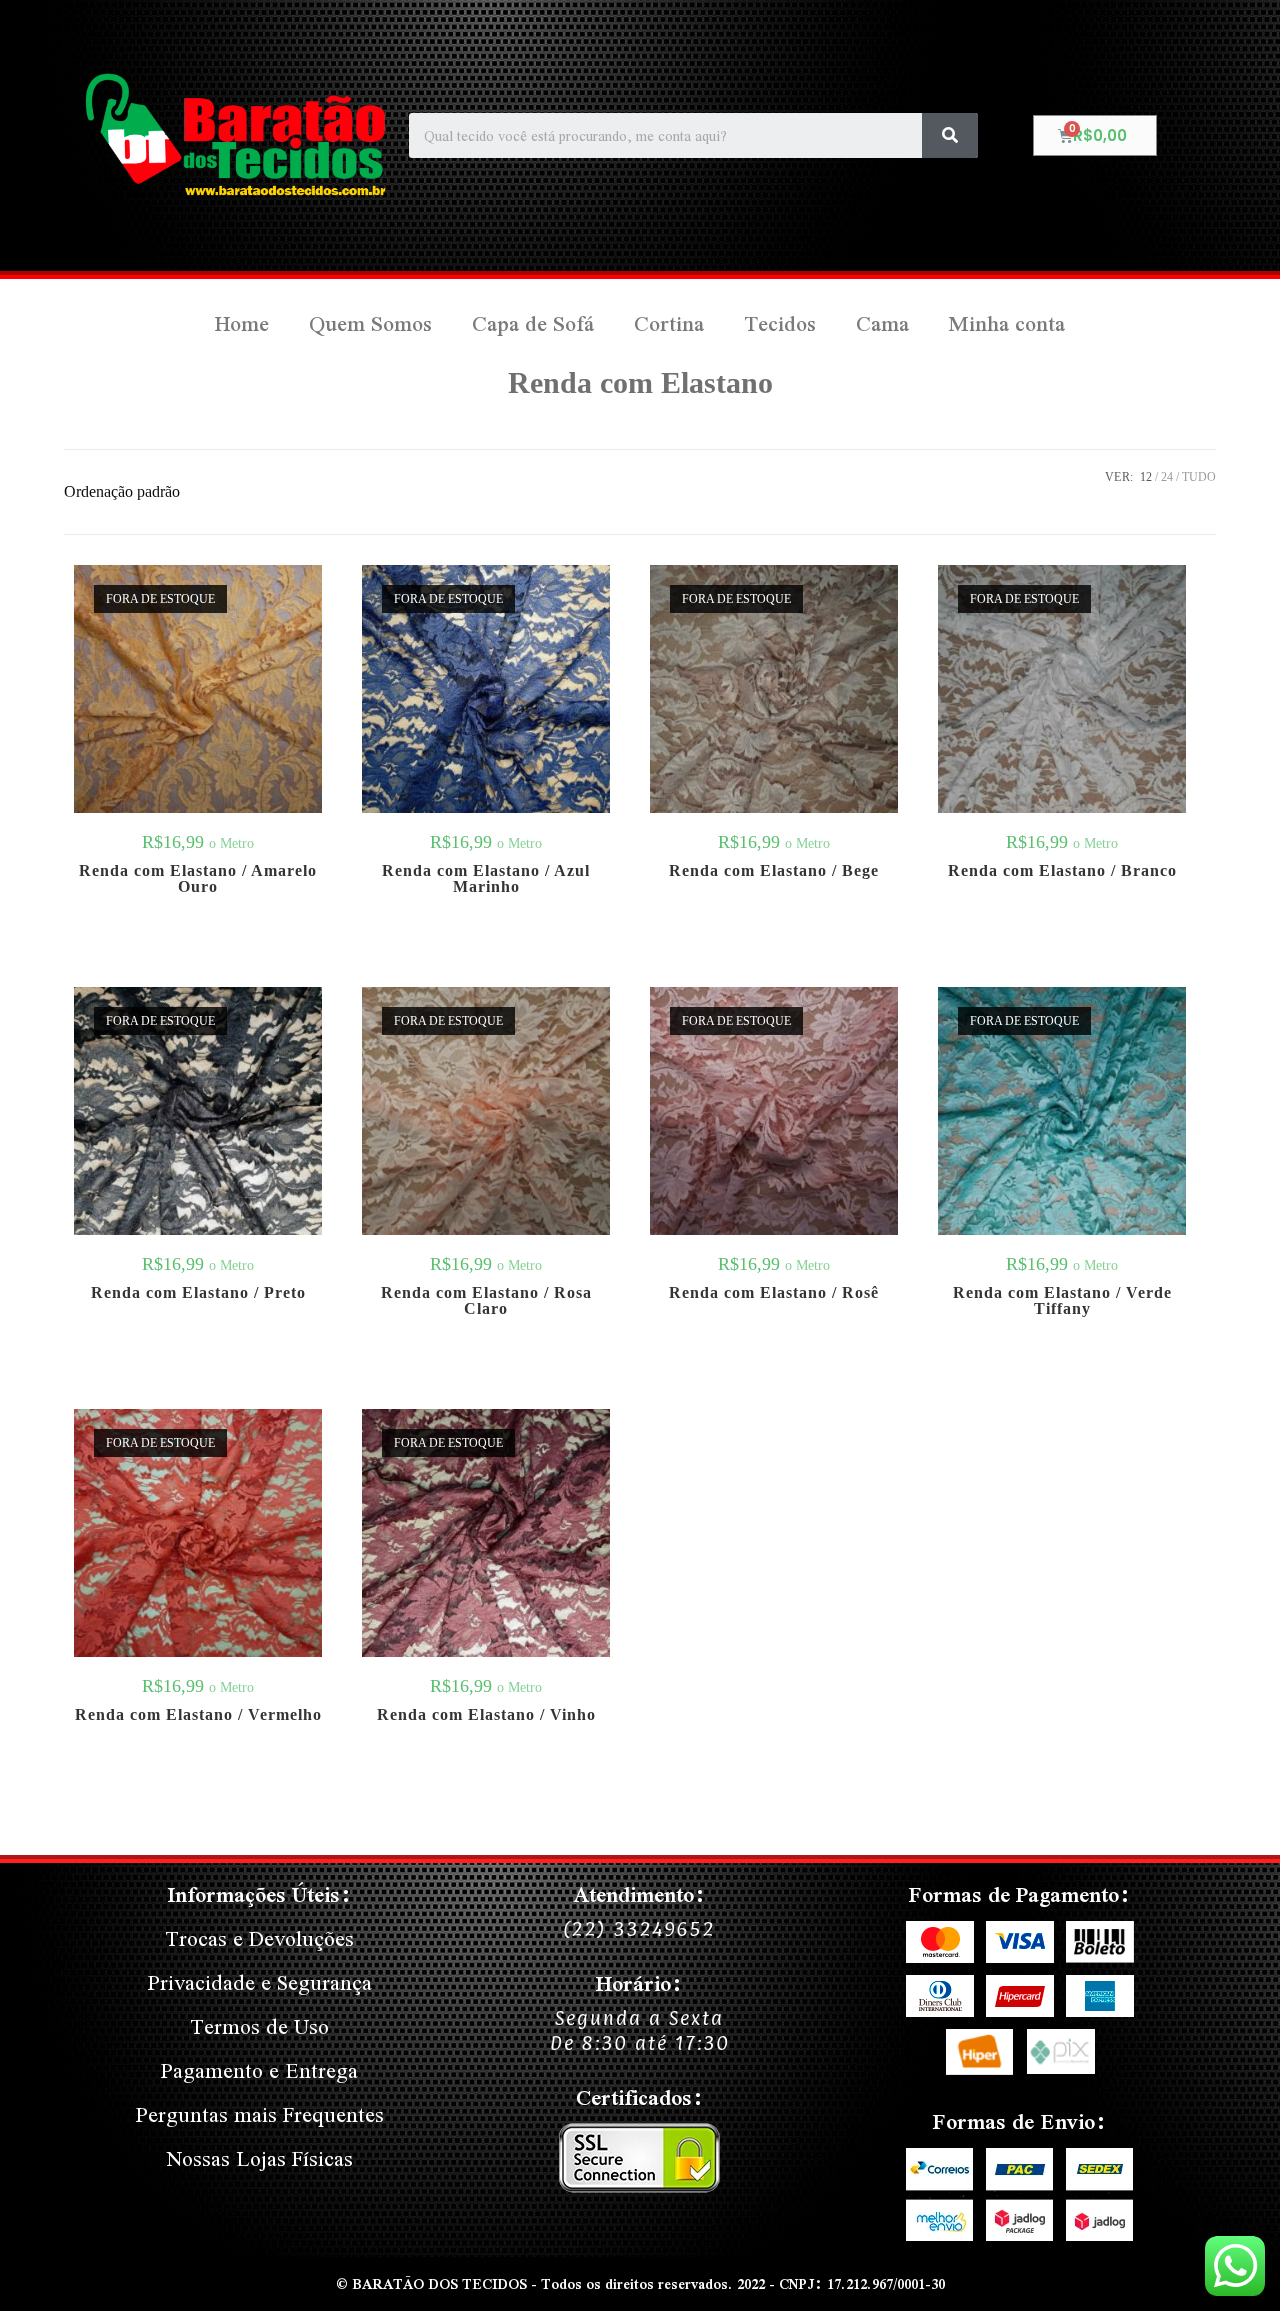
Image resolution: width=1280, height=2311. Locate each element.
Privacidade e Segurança (260, 1982)
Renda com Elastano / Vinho (486, 1715)
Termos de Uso (259, 2026)
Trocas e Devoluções (259, 1938)
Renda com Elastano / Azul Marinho (486, 879)
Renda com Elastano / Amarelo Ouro (198, 879)
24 (1167, 477)
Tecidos (780, 323)
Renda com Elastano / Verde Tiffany (1062, 1301)
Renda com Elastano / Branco (1062, 871)
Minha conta (1007, 323)
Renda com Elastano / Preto (198, 1293)
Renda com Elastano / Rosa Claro (486, 1301)
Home (242, 323)
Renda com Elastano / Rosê (774, 1293)
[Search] (950, 135)
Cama (882, 323)
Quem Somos (370, 323)
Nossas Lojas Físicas (260, 2158)
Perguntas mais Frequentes (260, 2114)
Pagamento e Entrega (259, 2070)
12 (1146, 477)
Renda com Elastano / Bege (774, 871)
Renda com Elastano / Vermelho (198, 1715)
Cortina (669, 323)
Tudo (1199, 477)
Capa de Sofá (533, 323)
